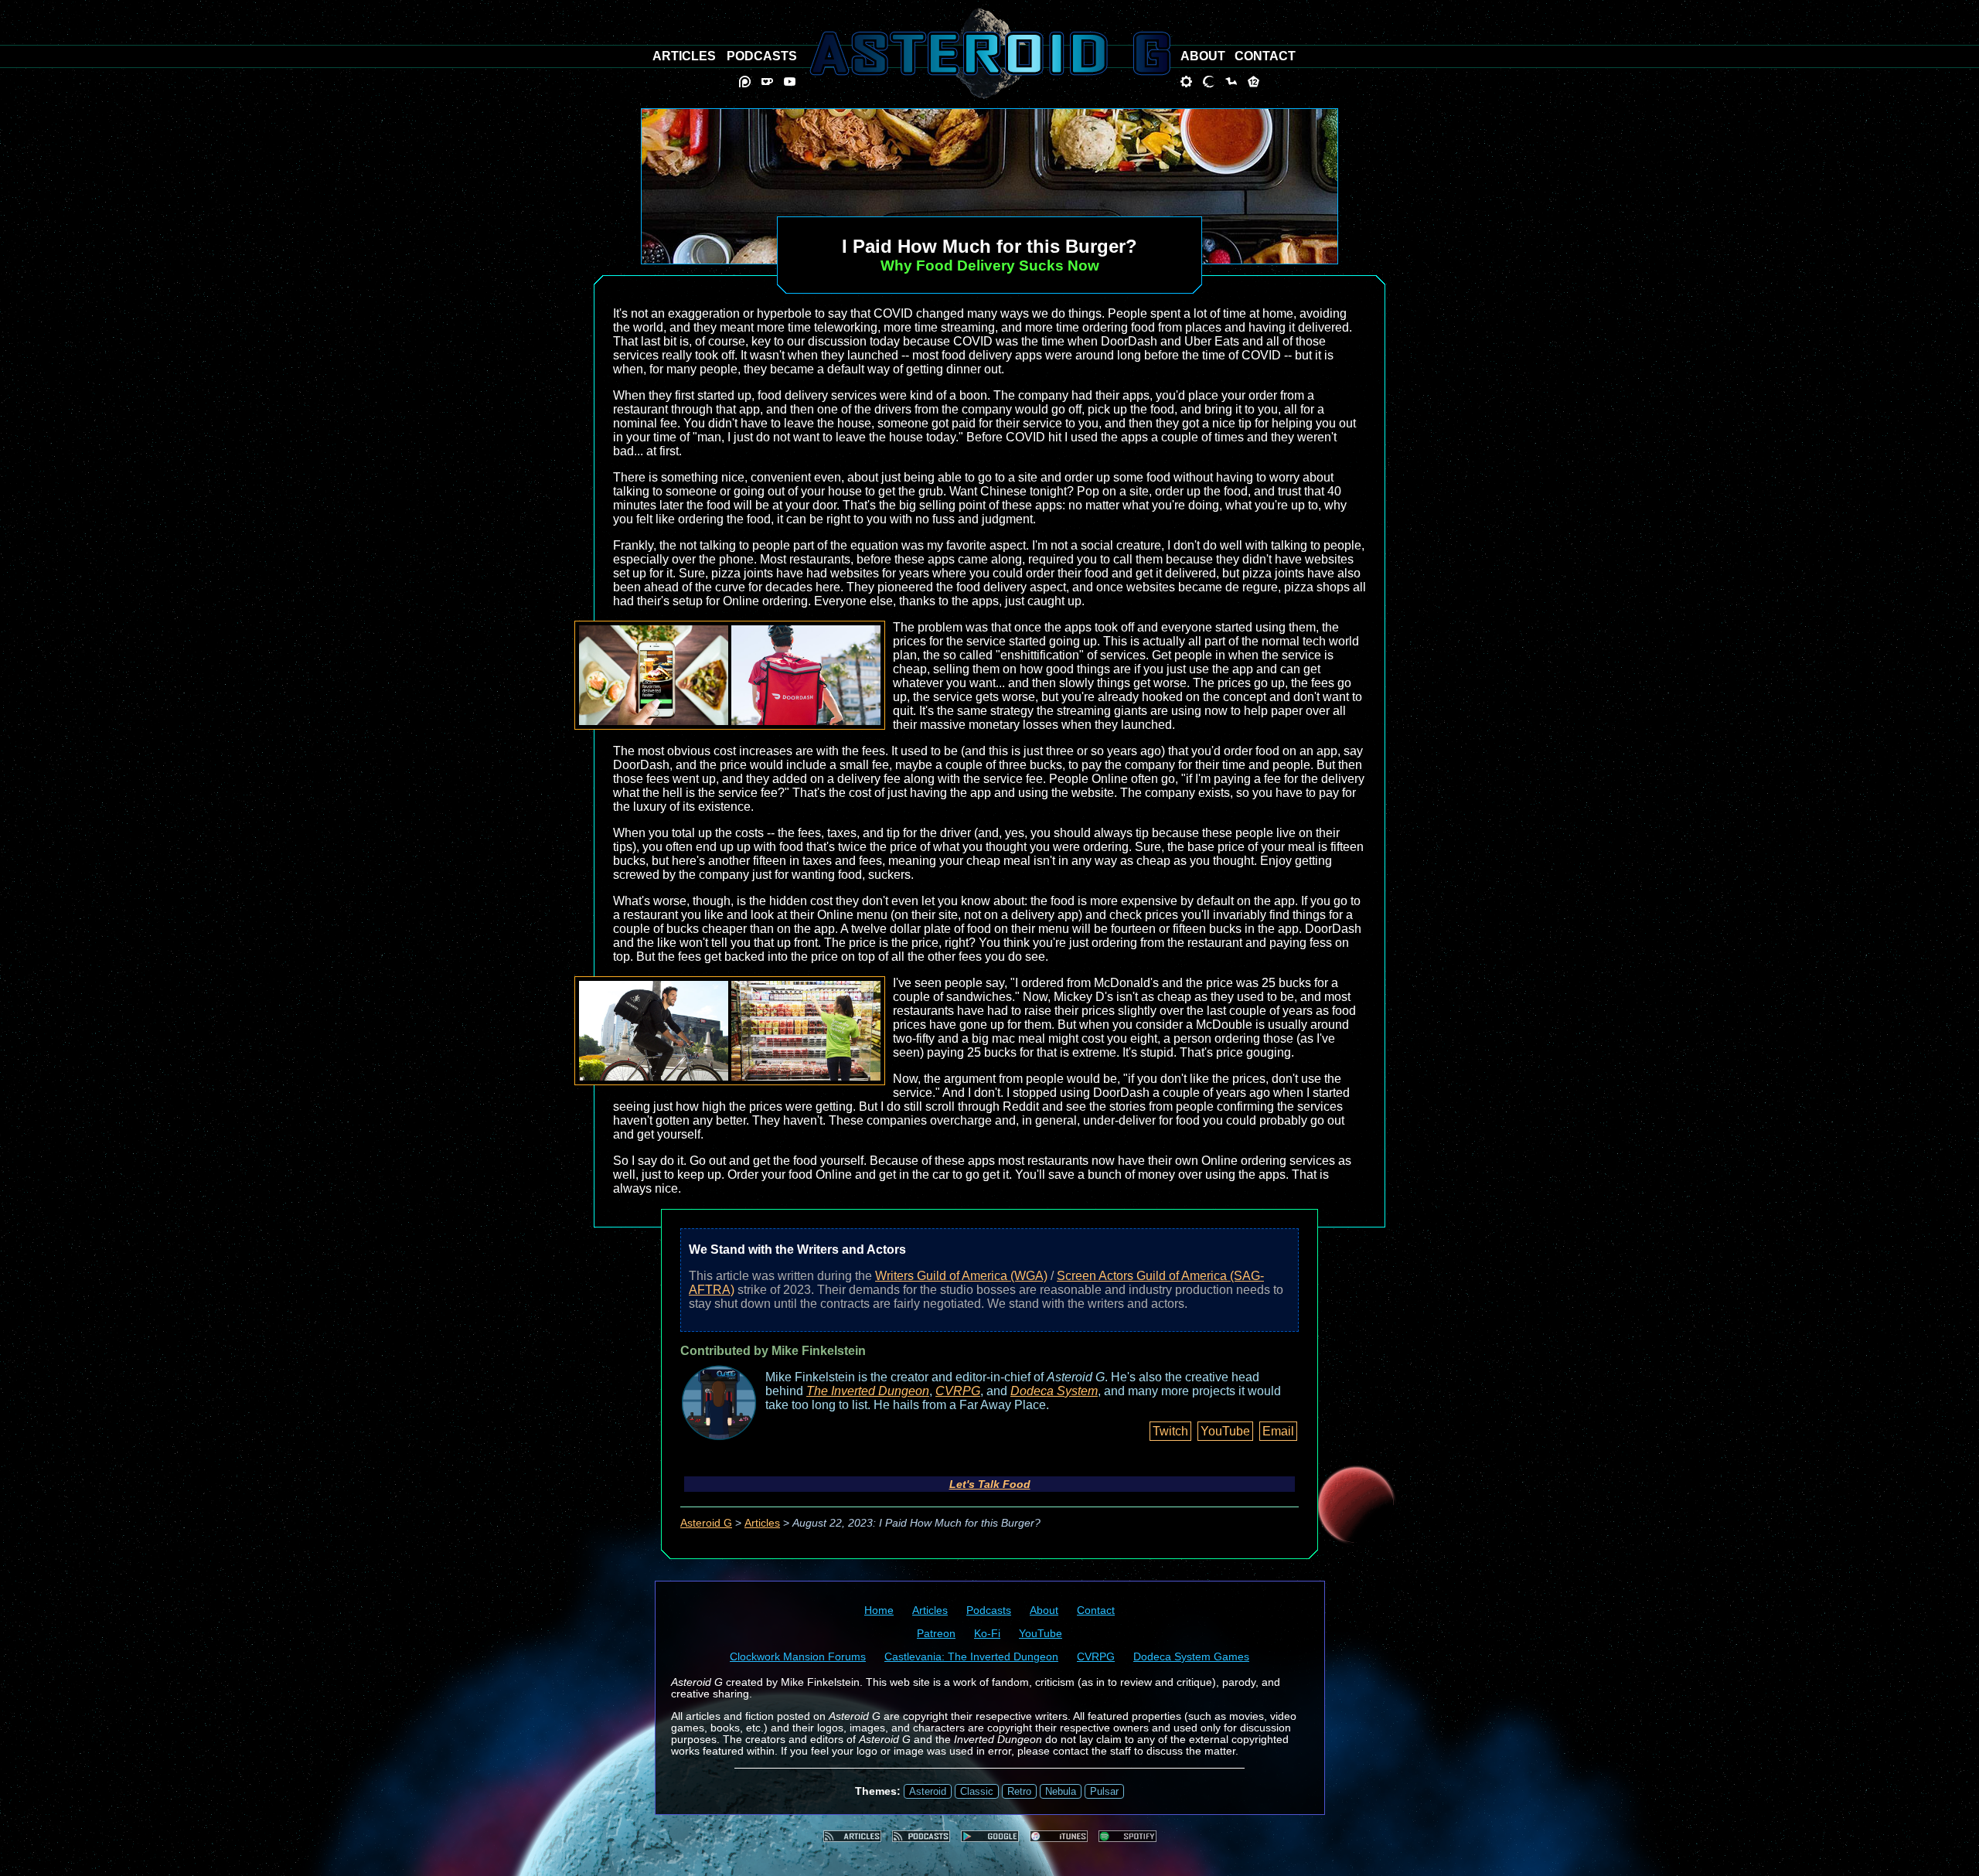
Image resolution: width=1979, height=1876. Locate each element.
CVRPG (958, 1391)
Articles (762, 1523)
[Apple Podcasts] (1059, 1836)
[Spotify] (1127, 1836)
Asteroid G (706, 1523)
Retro (1019, 1791)
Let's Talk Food (990, 1484)
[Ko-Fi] (767, 82)
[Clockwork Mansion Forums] (1186, 82)
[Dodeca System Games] (1253, 82)
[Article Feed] (852, 1836)
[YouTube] (790, 82)
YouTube (1225, 1431)
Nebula (1061, 1791)
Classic (977, 1791)
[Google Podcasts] (990, 1836)
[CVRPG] (1231, 82)
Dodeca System (1054, 1391)
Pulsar (1104, 1791)
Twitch (1170, 1431)
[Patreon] (745, 82)
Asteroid (928, 1791)
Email (1278, 1431)
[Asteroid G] (990, 53)
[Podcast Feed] (921, 1836)
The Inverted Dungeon (868, 1391)
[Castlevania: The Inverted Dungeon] (1209, 82)
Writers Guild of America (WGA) (961, 1276)
